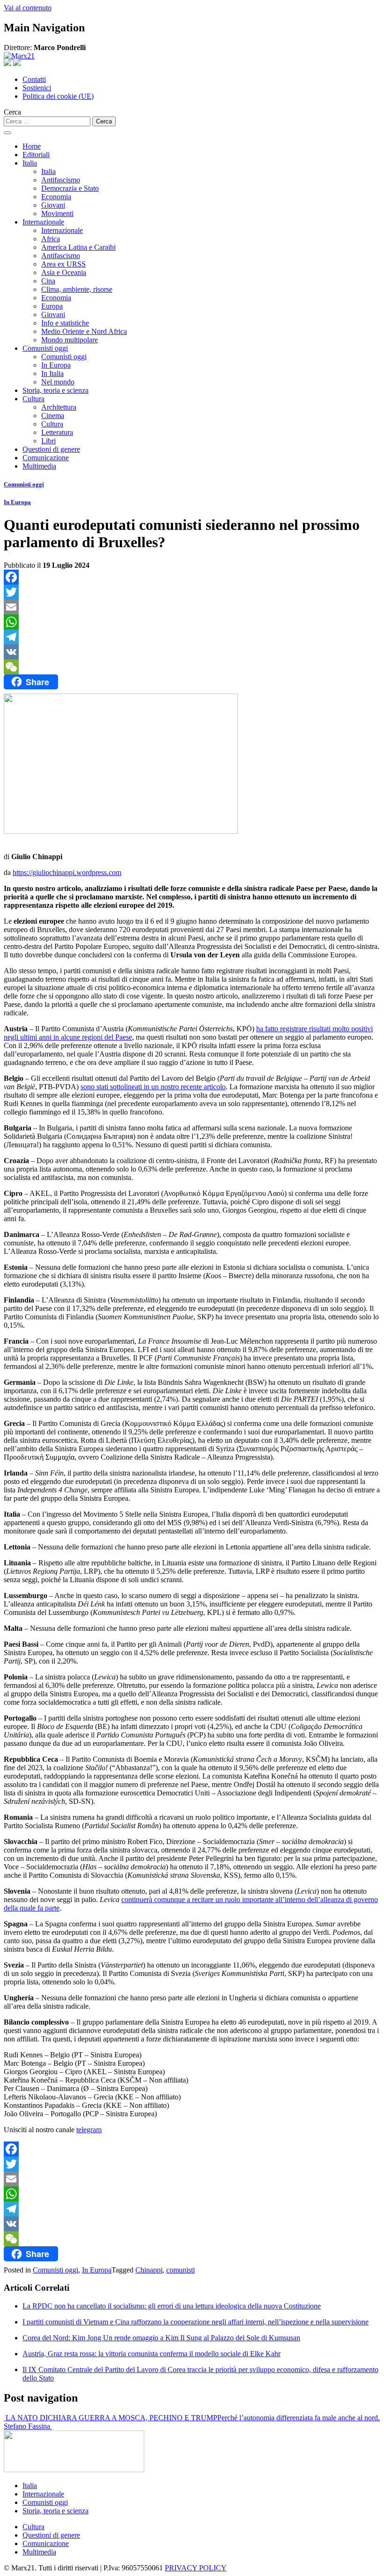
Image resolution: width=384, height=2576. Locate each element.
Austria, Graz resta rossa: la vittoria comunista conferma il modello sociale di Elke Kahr (151, 2354)
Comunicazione (46, 458)
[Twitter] (192, 592)
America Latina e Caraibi (78, 247)
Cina (48, 281)
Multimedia (39, 466)
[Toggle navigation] (7, 133)
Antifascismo (61, 180)
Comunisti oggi (45, 348)
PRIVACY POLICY (196, 2568)
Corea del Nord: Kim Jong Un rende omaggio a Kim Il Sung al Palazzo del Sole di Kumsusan (161, 2338)
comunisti (181, 2270)
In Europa (56, 365)
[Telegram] (192, 637)
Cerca (12, 112)
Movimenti (57, 213)
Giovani (53, 205)
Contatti (34, 79)
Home (32, 146)
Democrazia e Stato (70, 188)
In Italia (52, 373)
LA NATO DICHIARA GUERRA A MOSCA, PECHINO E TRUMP (111, 2418)
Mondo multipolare (70, 340)
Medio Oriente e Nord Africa (84, 331)
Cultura (33, 399)
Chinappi (149, 2270)
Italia (30, 163)
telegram (89, 2130)
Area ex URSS (63, 264)
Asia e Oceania (64, 272)
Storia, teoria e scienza (55, 390)
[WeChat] (192, 667)
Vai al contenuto (28, 8)
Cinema (53, 416)
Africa (51, 239)
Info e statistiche (65, 323)
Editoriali (36, 155)
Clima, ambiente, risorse (77, 289)
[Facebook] (192, 577)
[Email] (192, 607)
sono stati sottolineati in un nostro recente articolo (153, 1087)
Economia (56, 197)
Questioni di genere (51, 449)
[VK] (192, 652)
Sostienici (37, 88)
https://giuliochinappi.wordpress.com (67, 872)
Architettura (59, 407)
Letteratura (57, 432)
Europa (52, 306)
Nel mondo (58, 382)
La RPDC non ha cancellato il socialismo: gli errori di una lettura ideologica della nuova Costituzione (172, 2306)
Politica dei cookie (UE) (58, 96)
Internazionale (43, 222)
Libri (48, 441)
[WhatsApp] (192, 622)
